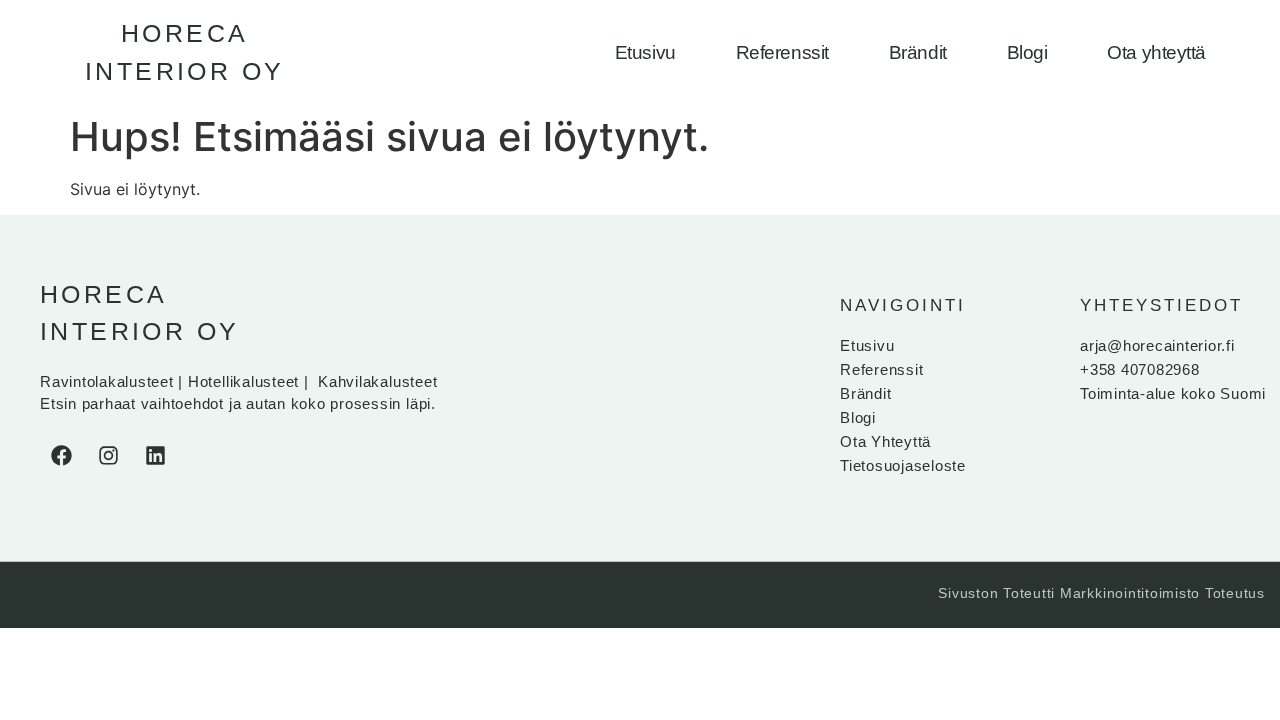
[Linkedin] (155, 456)
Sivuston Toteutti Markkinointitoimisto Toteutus (1101, 593)
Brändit (918, 52)
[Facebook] (61, 456)
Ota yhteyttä (1156, 52)
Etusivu (645, 52)
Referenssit (782, 52)
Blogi (1027, 52)
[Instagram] (108, 456)
